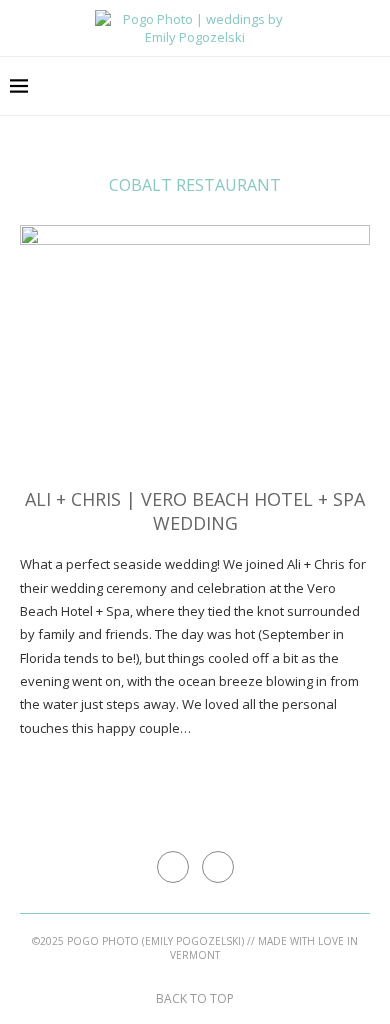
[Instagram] (374, 86)
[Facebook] (353, 86)
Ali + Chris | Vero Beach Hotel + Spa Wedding (195, 511)
